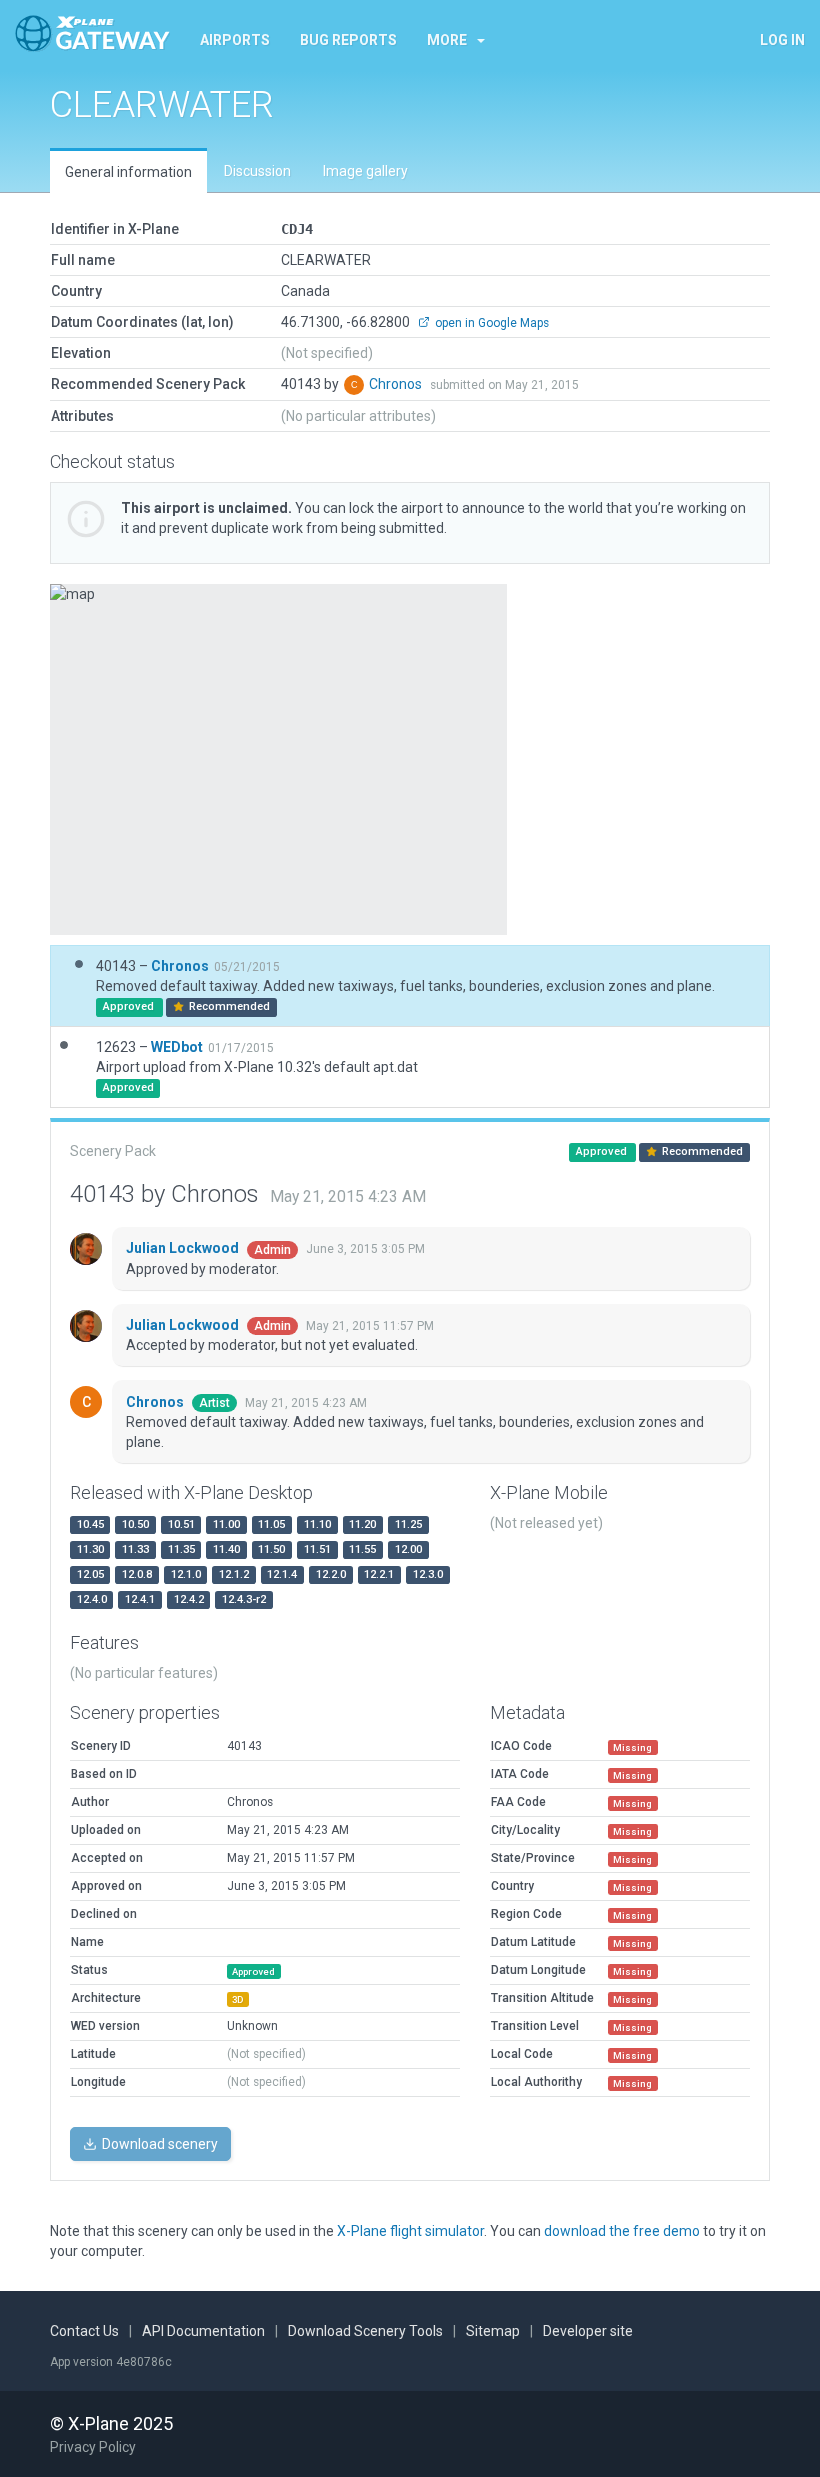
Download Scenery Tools (365, 2331)
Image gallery (365, 171)
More (447, 40)
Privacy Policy (93, 2447)
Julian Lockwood (184, 1248)
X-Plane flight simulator (410, 2231)
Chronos (397, 384)
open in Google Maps (490, 323)
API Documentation (203, 2331)
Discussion (257, 171)
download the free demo (622, 2231)
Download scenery (158, 2144)
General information (128, 172)
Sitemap (493, 2331)
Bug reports (348, 40)
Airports (235, 40)
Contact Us (84, 2331)
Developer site (588, 2331)
